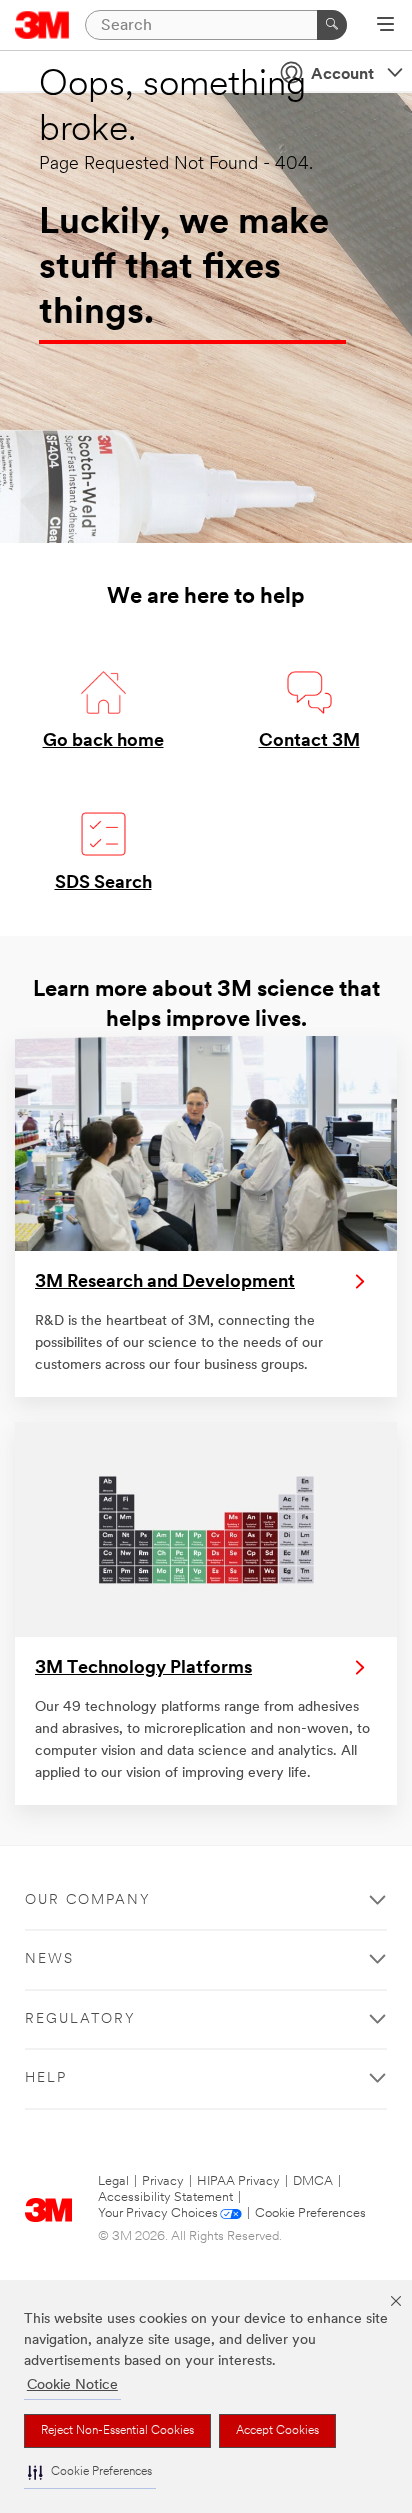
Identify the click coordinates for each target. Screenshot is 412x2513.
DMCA (313, 2181)
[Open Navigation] (385, 26)
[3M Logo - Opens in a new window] (42, 25)
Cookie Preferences (310, 2213)
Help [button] (46, 2078)
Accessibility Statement (165, 2197)
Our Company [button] (88, 1900)
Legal (113, 2181)
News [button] (49, 1959)
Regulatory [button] (80, 2019)
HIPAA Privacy (238, 2181)
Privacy (163, 2181)
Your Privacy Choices (158, 2213)
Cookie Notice (72, 2385)
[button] (90, 2472)
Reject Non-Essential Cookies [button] (117, 2431)
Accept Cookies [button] (277, 2431)
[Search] (332, 25)
